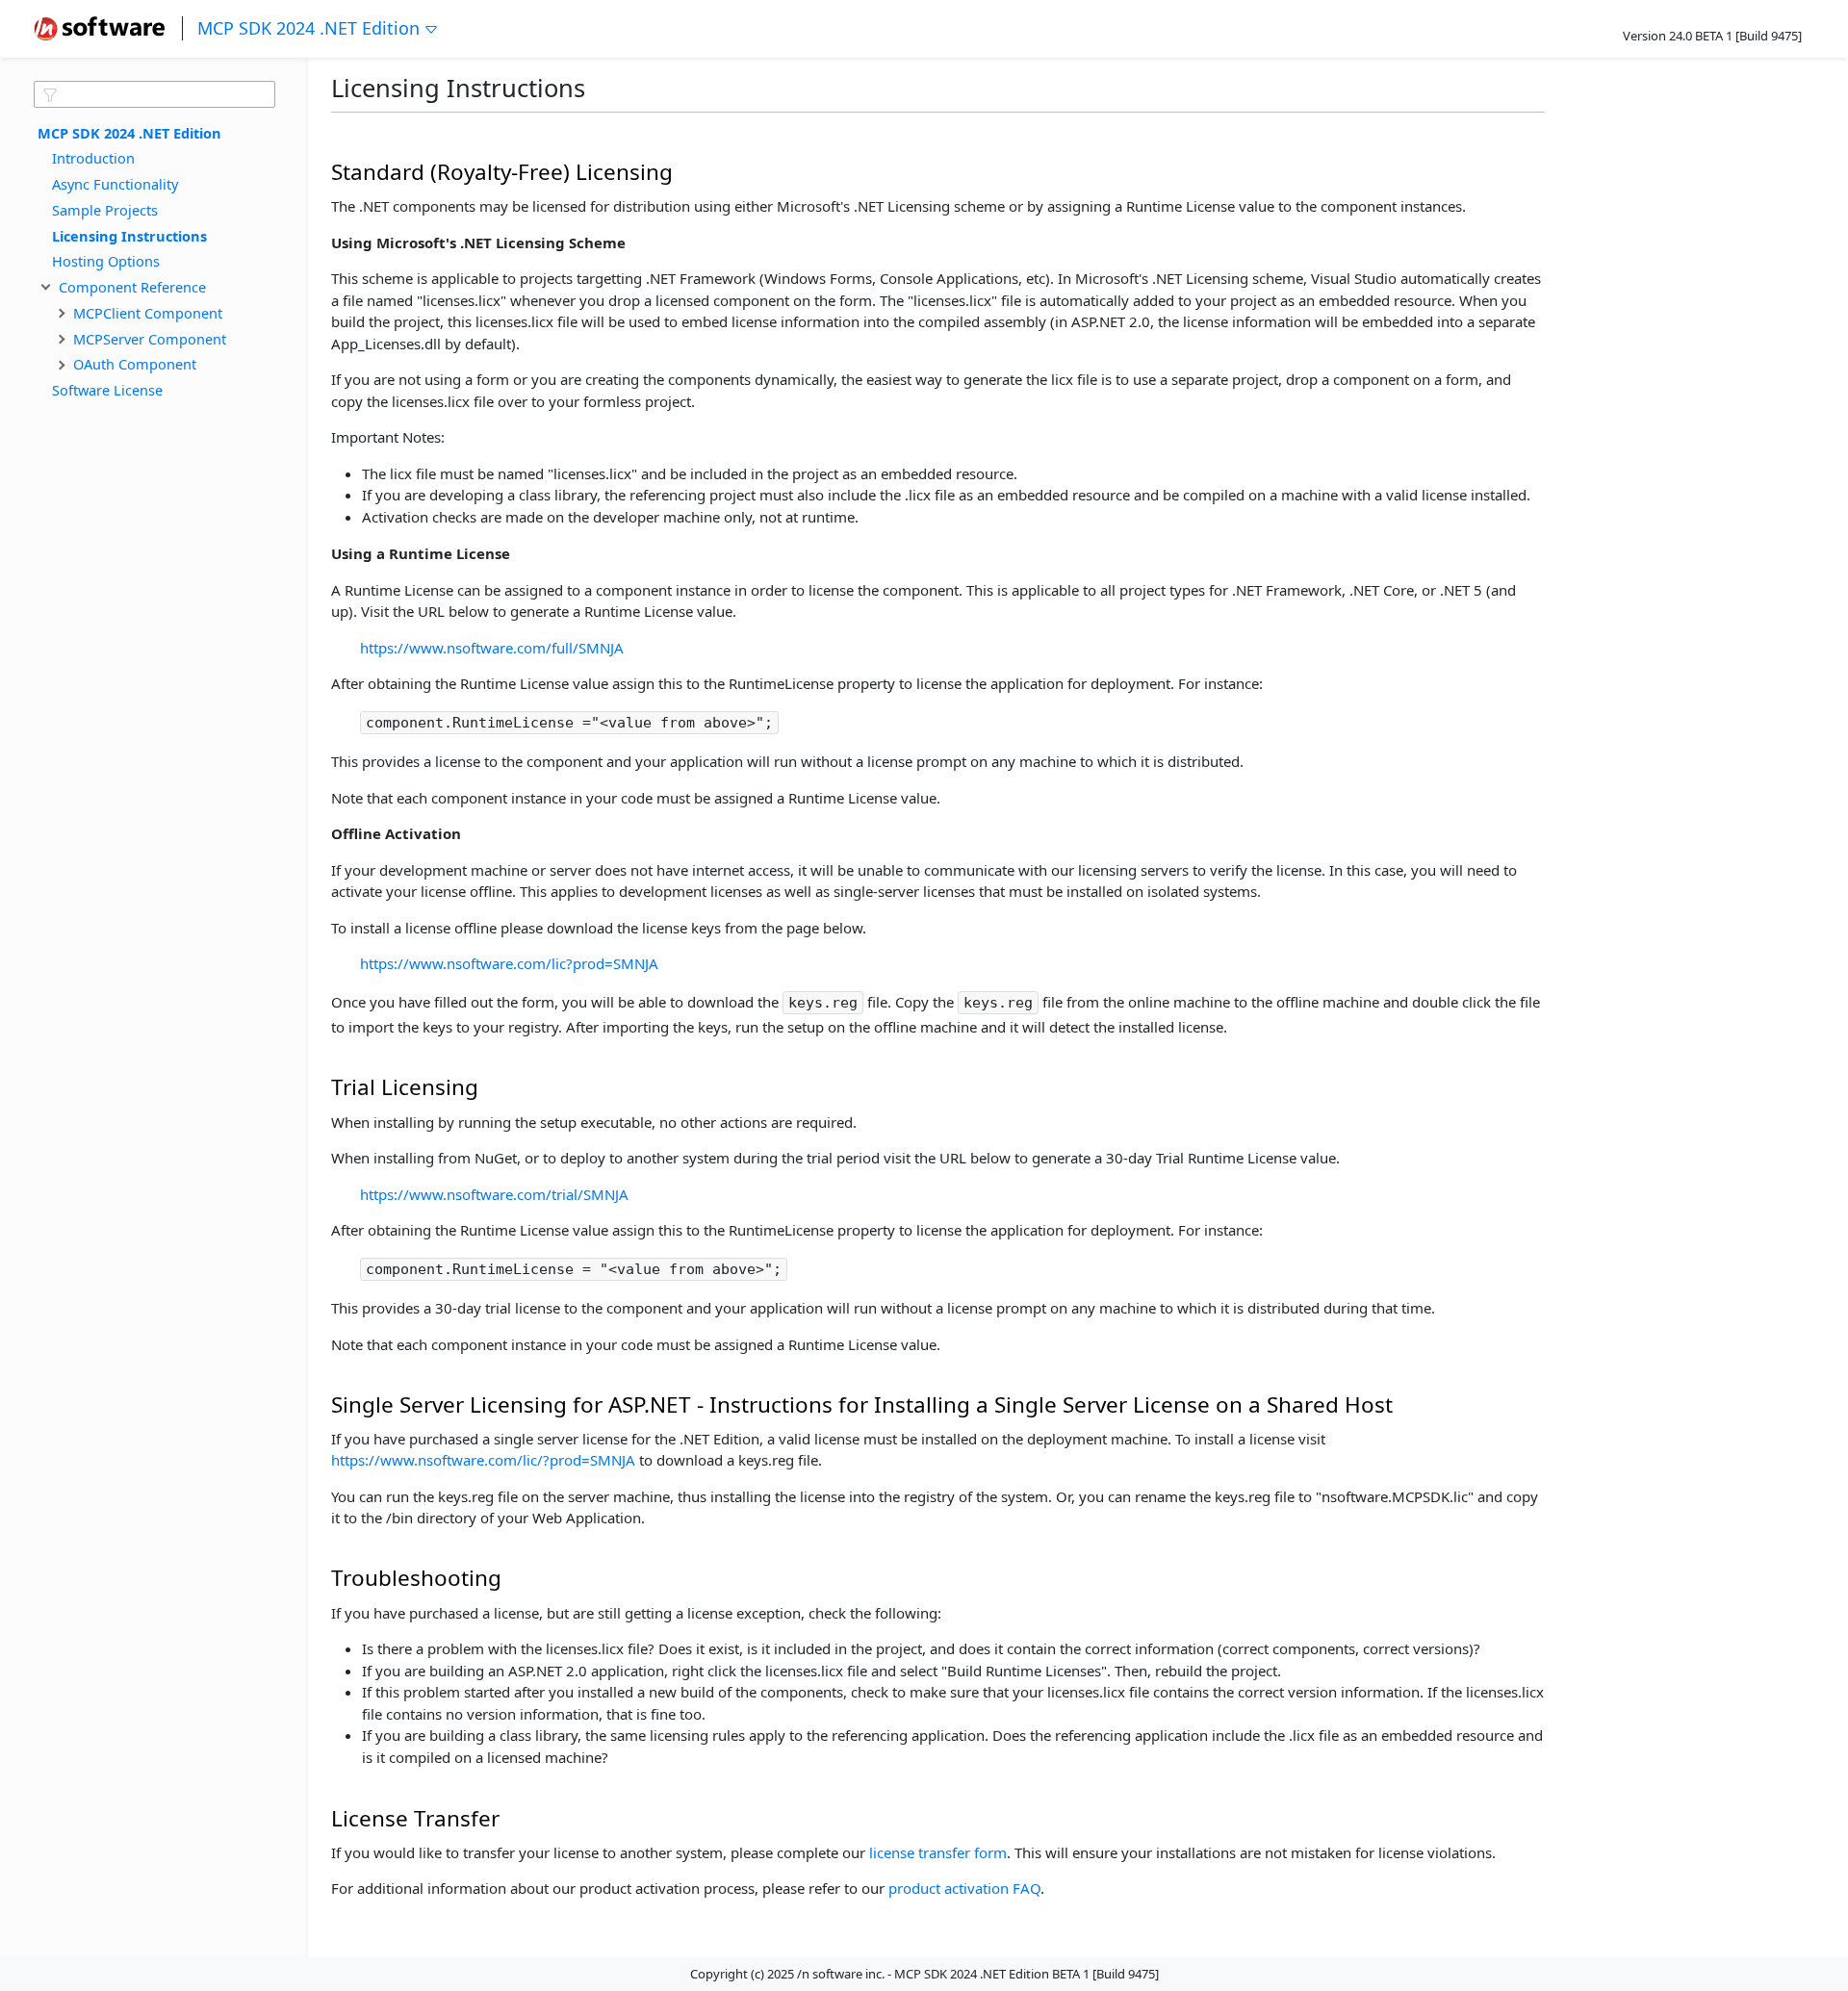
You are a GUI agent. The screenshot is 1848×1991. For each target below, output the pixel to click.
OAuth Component (135, 364)
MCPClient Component (148, 312)
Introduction (93, 158)
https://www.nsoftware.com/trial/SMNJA (494, 1194)
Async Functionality (115, 184)
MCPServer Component (150, 338)
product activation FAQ (964, 1888)
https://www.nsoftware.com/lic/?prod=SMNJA (483, 1460)
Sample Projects (105, 209)
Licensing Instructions (129, 235)
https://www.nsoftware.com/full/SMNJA (492, 648)
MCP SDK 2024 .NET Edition (308, 28)
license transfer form (938, 1852)
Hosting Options (106, 261)
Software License (107, 390)
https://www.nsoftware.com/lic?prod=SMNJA (509, 963)
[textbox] (154, 94)
